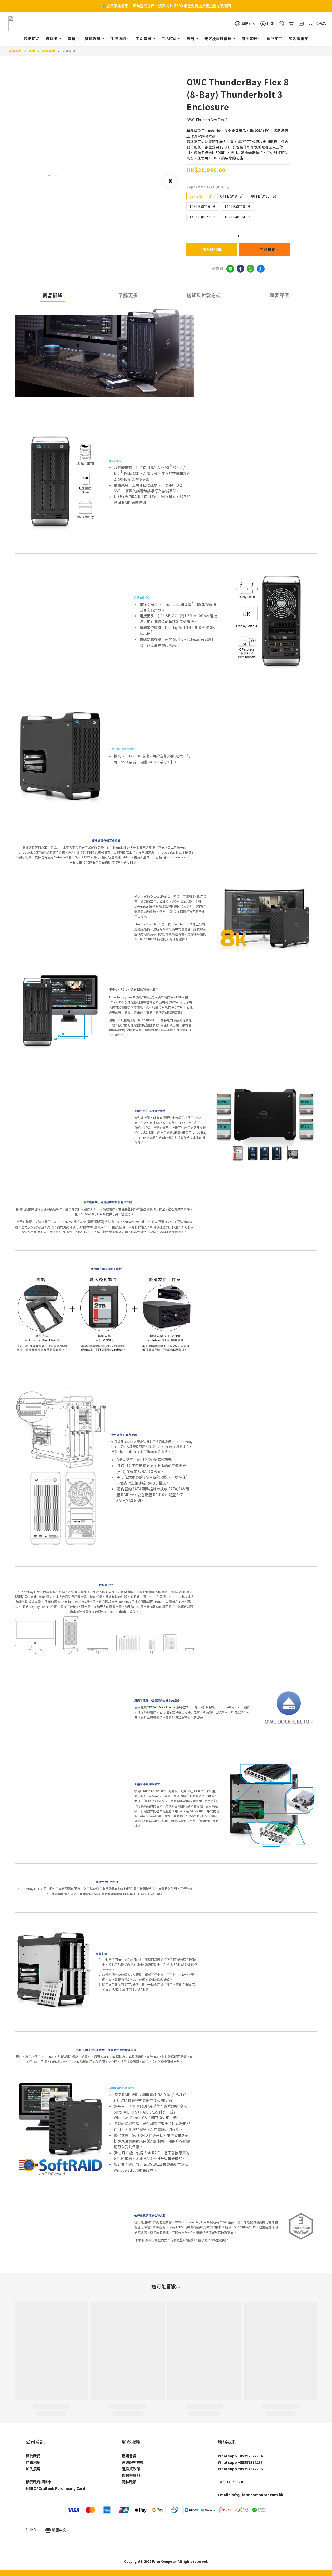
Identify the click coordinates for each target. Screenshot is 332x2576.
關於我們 (33, 2456)
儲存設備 (49, 51)
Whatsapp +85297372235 (240, 2462)
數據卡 (52, 38)
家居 (191, 38)
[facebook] (240, 269)
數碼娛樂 (93, 38)
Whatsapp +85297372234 (240, 2456)
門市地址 (33, 2462)
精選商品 (32, 38)
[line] (230, 269)
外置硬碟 (69, 51)
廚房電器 (249, 38)
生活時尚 (169, 38)
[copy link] (261, 269)
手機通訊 (118, 38)
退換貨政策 (131, 2469)
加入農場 (33, 2469)
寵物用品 (275, 38)
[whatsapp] (251, 269)
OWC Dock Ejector (163, 1707)
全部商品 (15, 51)
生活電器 (144, 38)
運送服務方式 (133, 2462)
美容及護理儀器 (218, 38)
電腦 (71, 38)
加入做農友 (298, 38)
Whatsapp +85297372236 (240, 2469)
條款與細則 (131, 2475)
